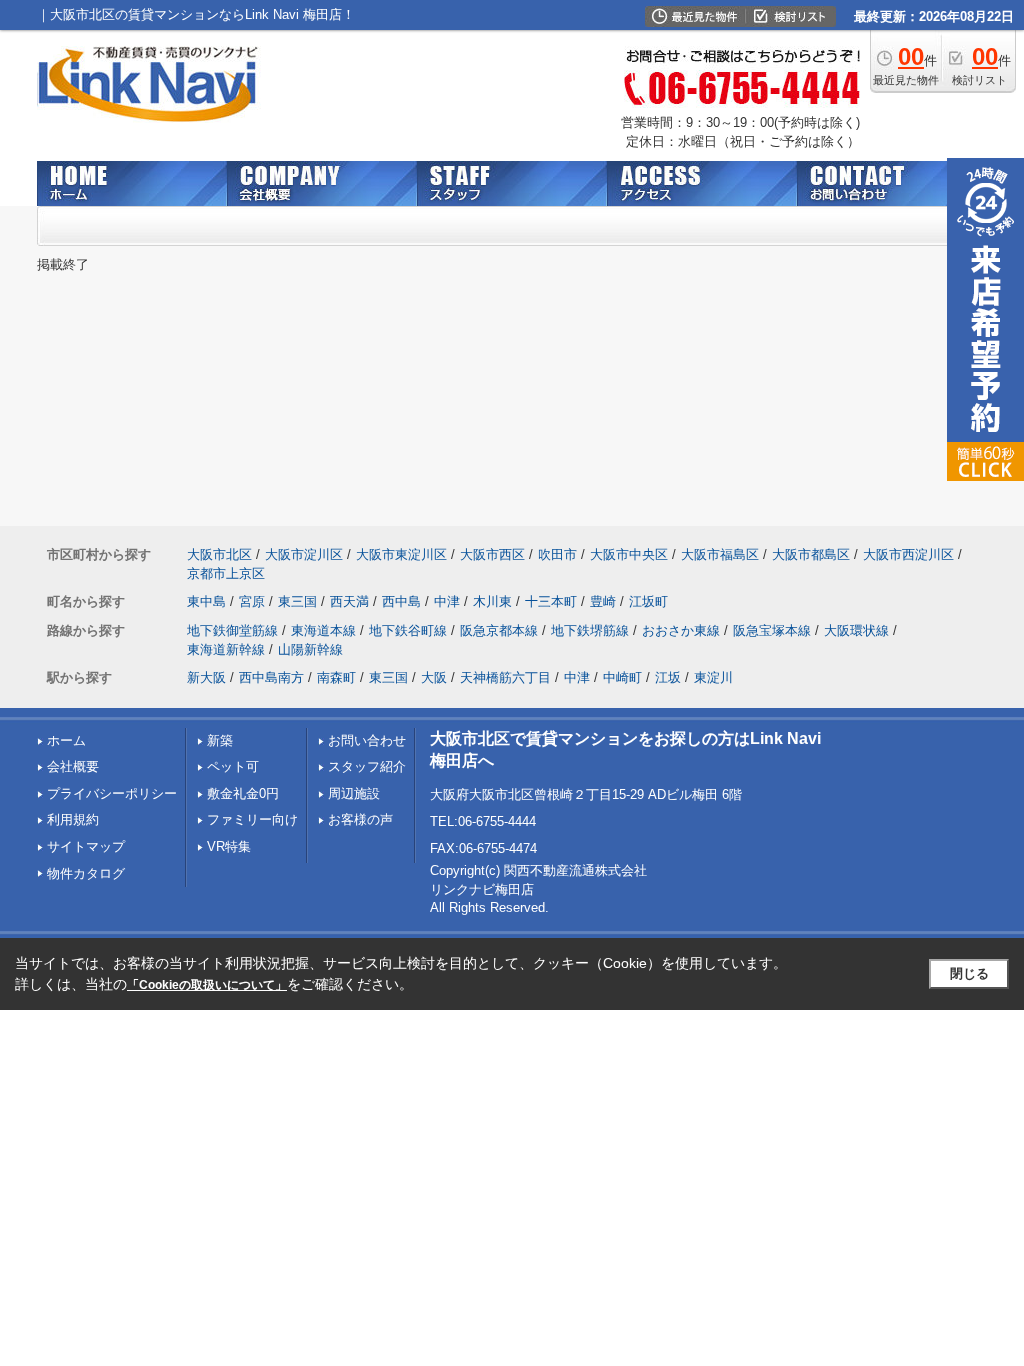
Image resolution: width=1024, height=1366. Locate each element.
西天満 (349, 601)
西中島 (401, 601)
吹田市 (557, 554)
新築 (220, 740)
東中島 (206, 601)
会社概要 (73, 766)
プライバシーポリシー (112, 793)
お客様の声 (360, 819)
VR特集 (229, 846)
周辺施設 (354, 793)
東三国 (297, 601)
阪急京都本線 (499, 630)
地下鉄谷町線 (408, 630)
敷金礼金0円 (243, 793)
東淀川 (713, 677)
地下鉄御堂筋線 (232, 630)
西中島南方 (271, 677)
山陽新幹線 (310, 649)
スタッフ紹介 (367, 766)
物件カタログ (86, 873)
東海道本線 (323, 630)
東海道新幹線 (226, 649)
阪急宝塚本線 (772, 630)
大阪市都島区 (811, 554)
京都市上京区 (226, 573)
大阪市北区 (219, 554)
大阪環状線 (856, 630)
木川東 (492, 601)
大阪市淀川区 (304, 554)
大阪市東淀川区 (401, 554)
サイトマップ (86, 846)
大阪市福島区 (720, 554)
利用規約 (73, 819)
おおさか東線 (681, 630)
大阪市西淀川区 (908, 554)
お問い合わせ (367, 740)
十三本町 (551, 601)
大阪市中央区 (629, 554)
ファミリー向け (252, 819)
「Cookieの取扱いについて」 (207, 985)
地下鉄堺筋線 (590, 630)
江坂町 (648, 601)
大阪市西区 (492, 554)
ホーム (66, 740)
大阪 (434, 677)
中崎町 (622, 677)
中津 (447, 601)
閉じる (969, 973)
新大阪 (206, 677)
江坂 (668, 677)
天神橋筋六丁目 (505, 677)
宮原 (252, 601)
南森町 (336, 677)
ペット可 (233, 766)
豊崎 (603, 601)
